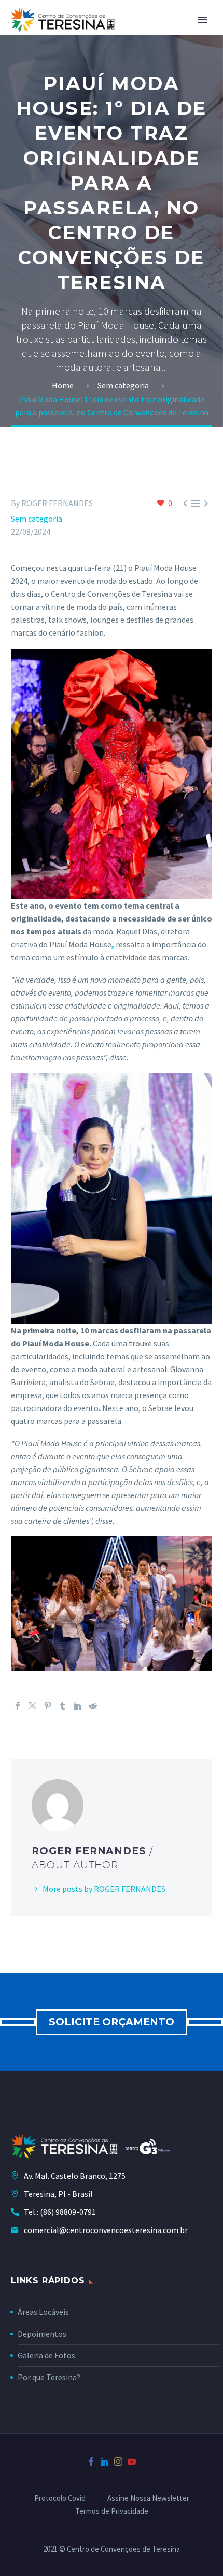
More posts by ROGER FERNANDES (104, 1889)
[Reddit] (93, 1706)
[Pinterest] (48, 1706)
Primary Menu (203, 20)
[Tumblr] (63, 1706)
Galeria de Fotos (46, 2355)
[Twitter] (33, 1706)
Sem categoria (37, 519)
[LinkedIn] (78, 1706)
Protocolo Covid (60, 2499)
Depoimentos (42, 2334)
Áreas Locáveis (43, 2312)
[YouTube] (132, 2462)
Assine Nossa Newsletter (148, 2499)
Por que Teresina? (49, 2377)
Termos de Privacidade (112, 2512)
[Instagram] (118, 2462)
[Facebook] (18, 1706)
